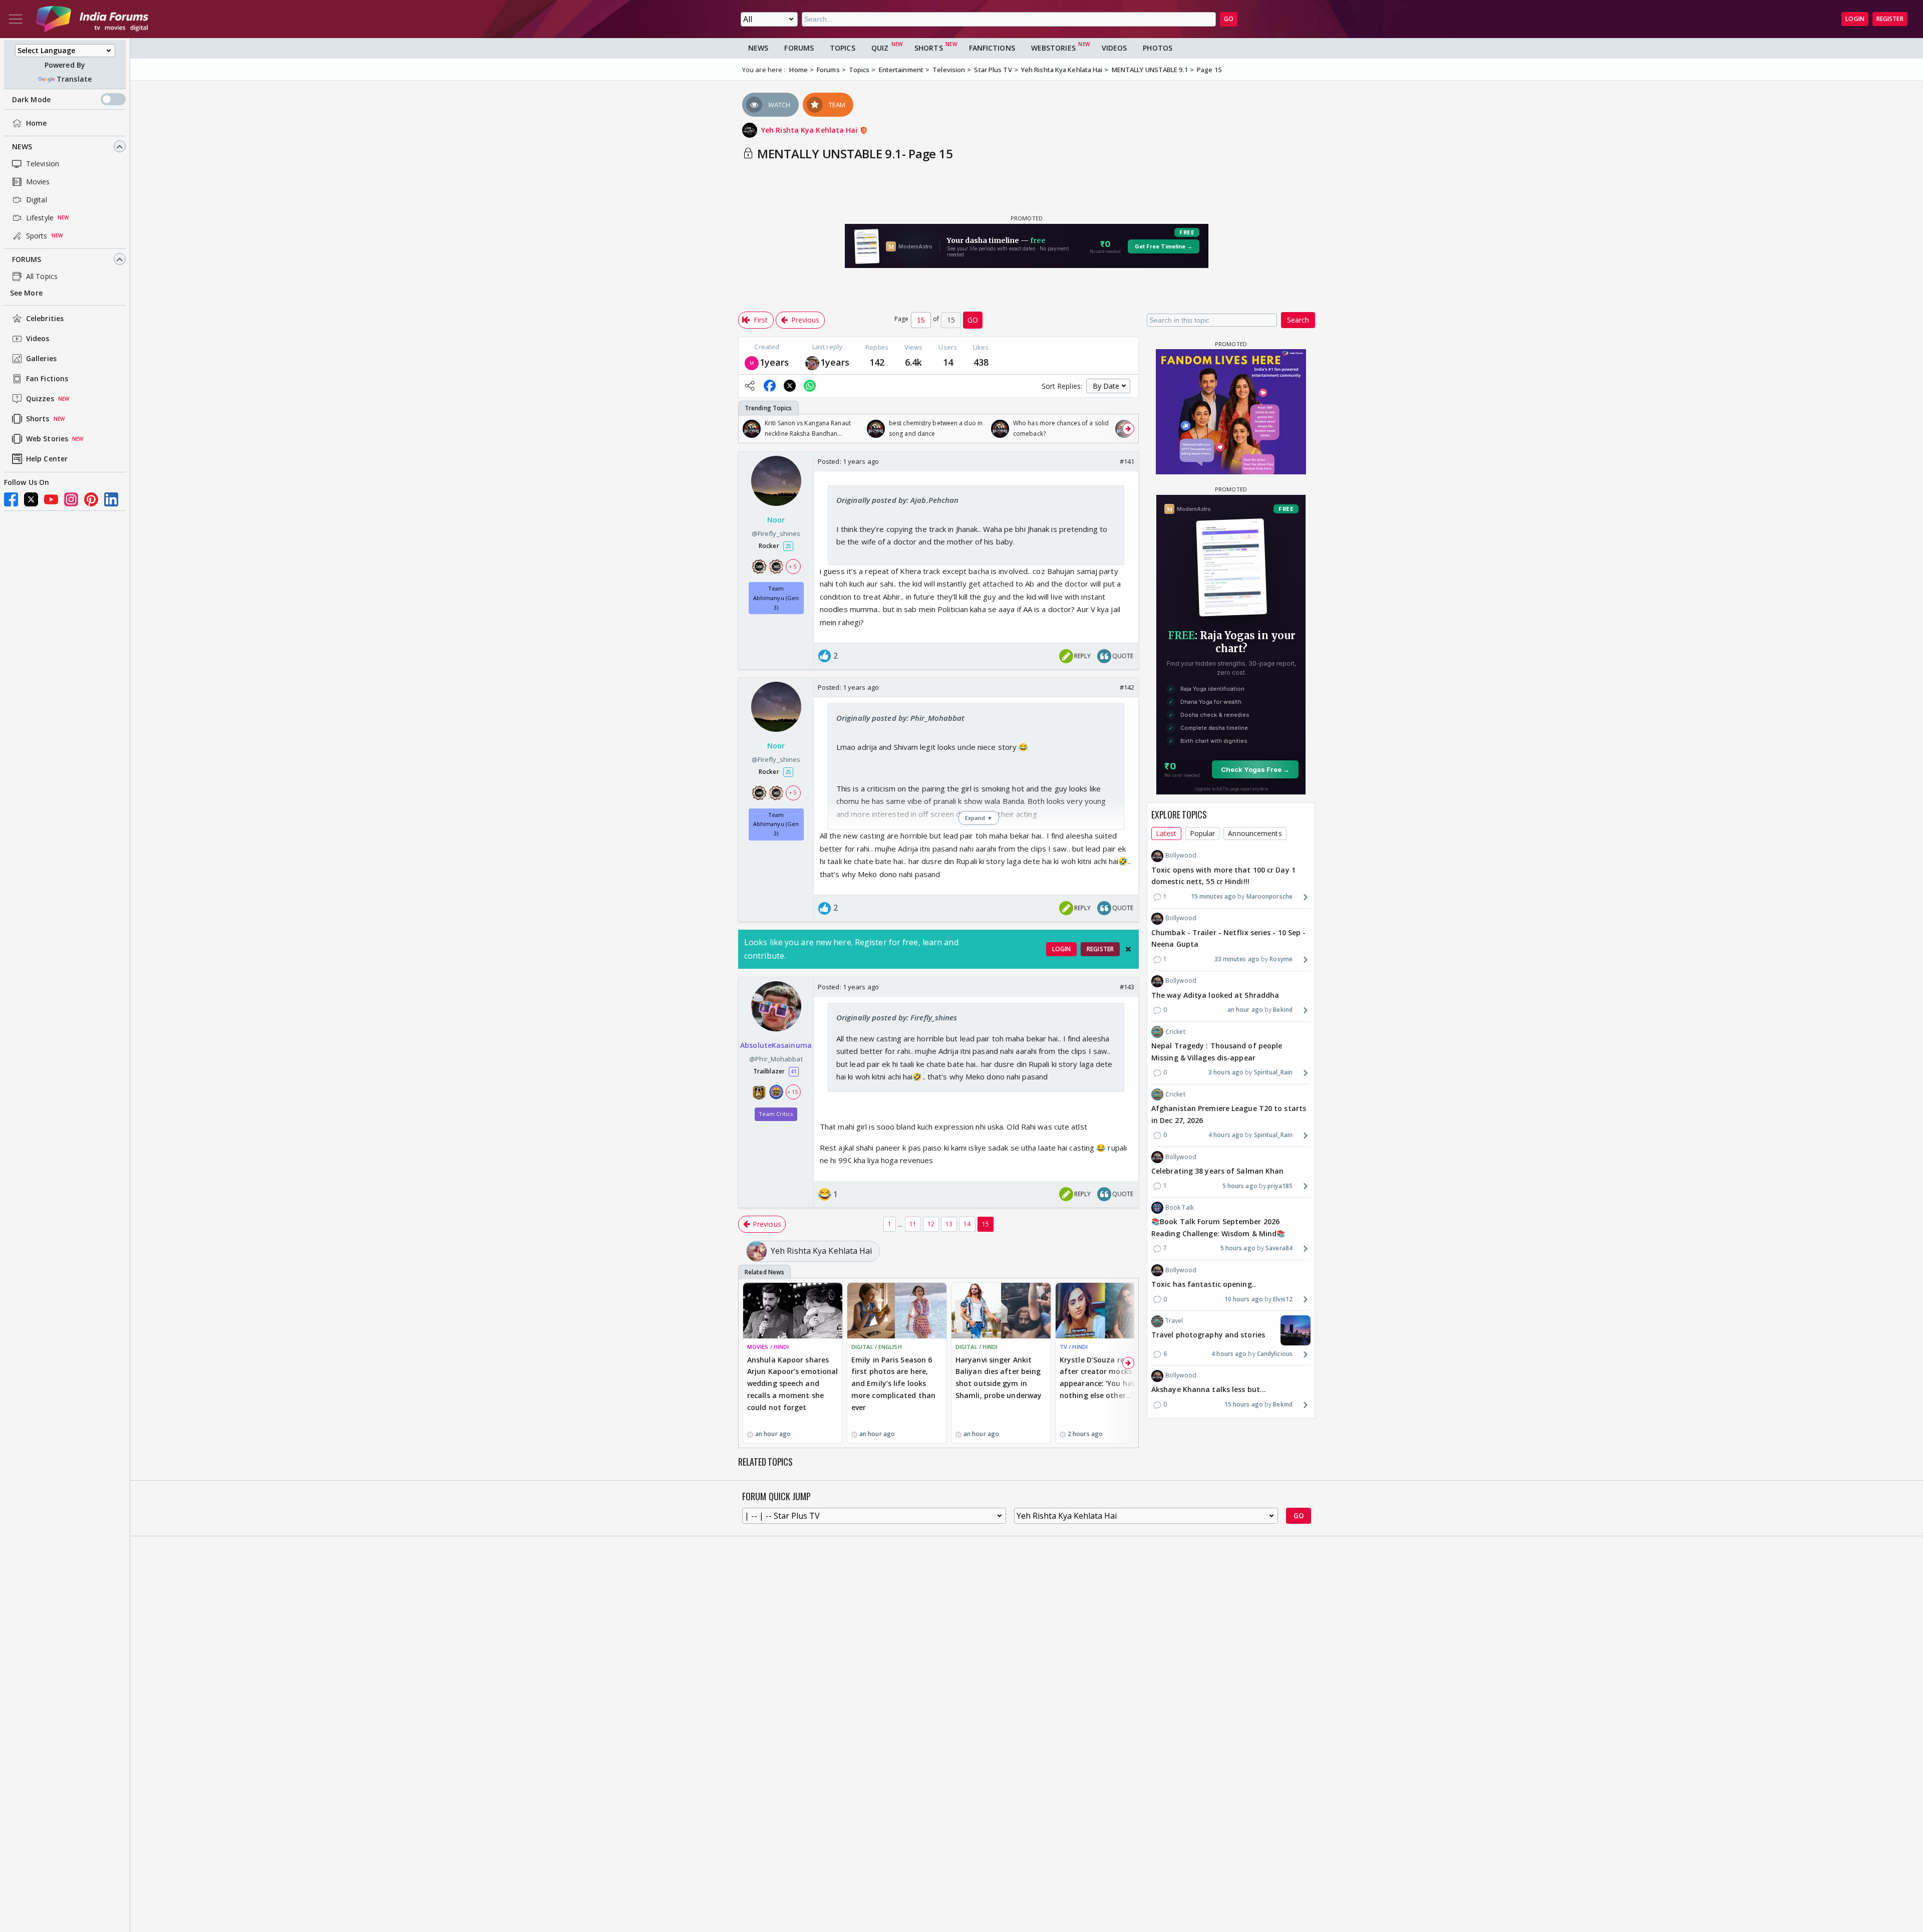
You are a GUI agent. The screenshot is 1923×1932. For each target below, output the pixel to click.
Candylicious (1275, 1354)
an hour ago (1245, 1010)
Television (43, 164)
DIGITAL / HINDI (977, 1347)
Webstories (1053, 48)
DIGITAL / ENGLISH (877, 1347)
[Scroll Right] (1128, 429)
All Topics (42, 276)
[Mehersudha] (752, 362)
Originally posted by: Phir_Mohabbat (901, 718)
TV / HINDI (1074, 1347)
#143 (1127, 987)
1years (774, 362)
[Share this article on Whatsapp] (810, 386)
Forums (27, 259)
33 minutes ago (1237, 959)
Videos (38, 339)
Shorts (38, 419)
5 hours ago (1240, 1186)
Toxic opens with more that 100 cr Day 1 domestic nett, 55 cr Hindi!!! (1223, 876)
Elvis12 (1283, 1299)
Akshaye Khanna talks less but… (1209, 1390)
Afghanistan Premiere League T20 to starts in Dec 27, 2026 (1229, 1114)
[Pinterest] (91, 499)
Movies (38, 182)
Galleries (41, 359)
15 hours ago (1244, 1405)
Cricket (1175, 1032)
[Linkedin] (111, 499)
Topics (843, 48)
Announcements (1255, 833)
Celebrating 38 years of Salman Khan (1218, 1171)
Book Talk (1180, 1207)
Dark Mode (31, 99)
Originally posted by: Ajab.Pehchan (897, 500)
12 (931, 1224)
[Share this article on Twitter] (790, 386)
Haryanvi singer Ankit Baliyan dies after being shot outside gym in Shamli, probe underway (999, 1377)
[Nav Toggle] (16, 19)
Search (1298, 320)
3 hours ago (1226, 1073)
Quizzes (40, 399)
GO (1229, 19)
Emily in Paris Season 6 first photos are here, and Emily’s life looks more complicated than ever (893, 1384)
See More (26, 293)
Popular (1203, 833)
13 (949, 1224)
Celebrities (45, 319)
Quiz (880, 48)
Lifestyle (40, 218)
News (22, 147)
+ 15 (793, 1092)
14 (967, 1224)
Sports (37, 236)
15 (986, 1224)
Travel (1174, 1321)
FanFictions (992, 48)
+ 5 (793, 567)
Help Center (47, 459)
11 (913, 1224)
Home (36, 123)
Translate (74, 79)
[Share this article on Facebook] (770, 386)
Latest (1166, 833)
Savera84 (1279, 1249)
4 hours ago (1226, 1135)
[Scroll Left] (749, 429)
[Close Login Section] (1128, 949)
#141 (1127, 461)
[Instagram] (71, 499)
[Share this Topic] (750, 386)
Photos (1158, 48)
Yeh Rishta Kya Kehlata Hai (811, 130)
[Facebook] (11, 499)
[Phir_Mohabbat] (812, 362)
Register (1890, 19)
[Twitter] (31, 499)
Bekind (1283, 1010)
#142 (1127, 687)
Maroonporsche (1269, 897)
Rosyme (1281, 959)
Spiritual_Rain (1273, 1073)
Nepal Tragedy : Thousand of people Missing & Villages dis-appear (1217, 1052)
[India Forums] (92, 19)
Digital (37, 200)
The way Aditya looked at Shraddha (1215, 995)
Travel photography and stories (1208, 1335)
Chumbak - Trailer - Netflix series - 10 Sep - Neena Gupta (1229, 938)
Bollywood (1181, 856)
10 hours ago (1244, 1299)
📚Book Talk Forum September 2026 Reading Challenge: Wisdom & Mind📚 (1218, 1227)
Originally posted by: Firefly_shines (897, 1017)
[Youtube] (51, 499)
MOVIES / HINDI (768, 1347)
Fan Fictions (47, 379)
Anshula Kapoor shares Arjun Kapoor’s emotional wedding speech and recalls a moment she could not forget (792, 1384)
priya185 (1280, 1186)
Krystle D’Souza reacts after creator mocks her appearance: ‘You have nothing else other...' (1102, 1377)
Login (1855, 19)
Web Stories (47, 439)
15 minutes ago (1213, 897)
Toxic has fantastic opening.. (1204, 1284)
